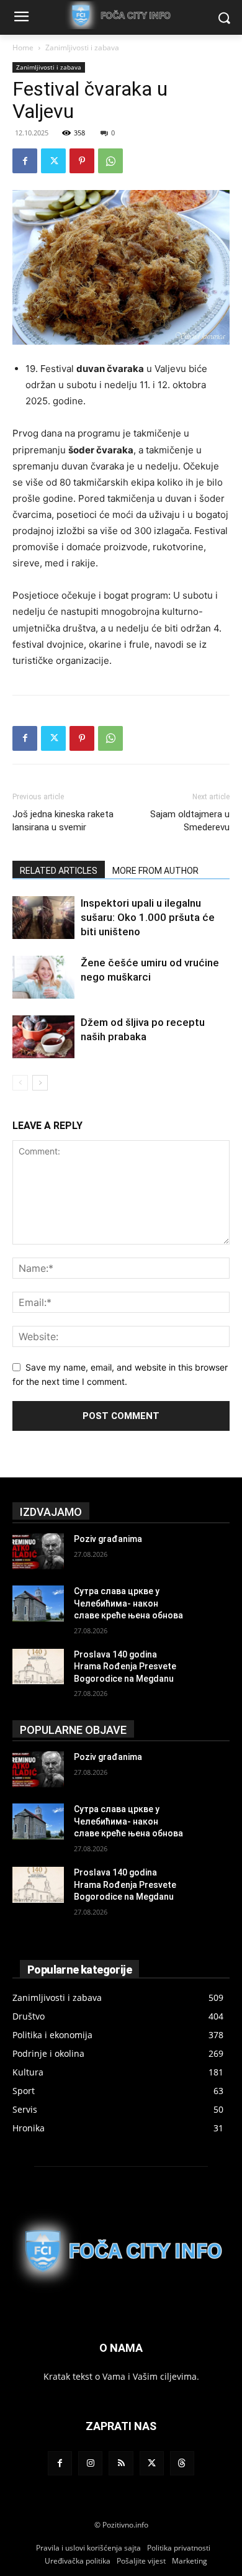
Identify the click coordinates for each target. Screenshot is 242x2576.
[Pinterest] (82, 161)
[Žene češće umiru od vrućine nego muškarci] (43, 977)
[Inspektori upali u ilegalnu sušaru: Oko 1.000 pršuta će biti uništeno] (43, 918)
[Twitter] (53, 161)
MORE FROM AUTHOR (155, 871)
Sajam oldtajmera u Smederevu (190, 821)
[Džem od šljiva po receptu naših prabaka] (43, 1037)
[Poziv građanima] (38, 1551)
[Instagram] (90, 2463)
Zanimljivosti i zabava (82, 48)
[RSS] (121, 2463)
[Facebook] (25, 161)
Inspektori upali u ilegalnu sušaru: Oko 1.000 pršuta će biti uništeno (148, 917)
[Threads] (182, 2463)
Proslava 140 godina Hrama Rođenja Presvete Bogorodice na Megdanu (125, 1667)
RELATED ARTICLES (59, 871)
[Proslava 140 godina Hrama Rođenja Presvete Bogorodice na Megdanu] (38, 1667)
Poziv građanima (108, 1539)
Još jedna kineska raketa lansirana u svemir (63, 821)
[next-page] (40, 1083)
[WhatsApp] (110, 161)
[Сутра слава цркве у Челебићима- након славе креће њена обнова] (38, 1603)
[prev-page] (20, 1083)
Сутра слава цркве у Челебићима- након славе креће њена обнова (128, 1603)
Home (23, 48)
